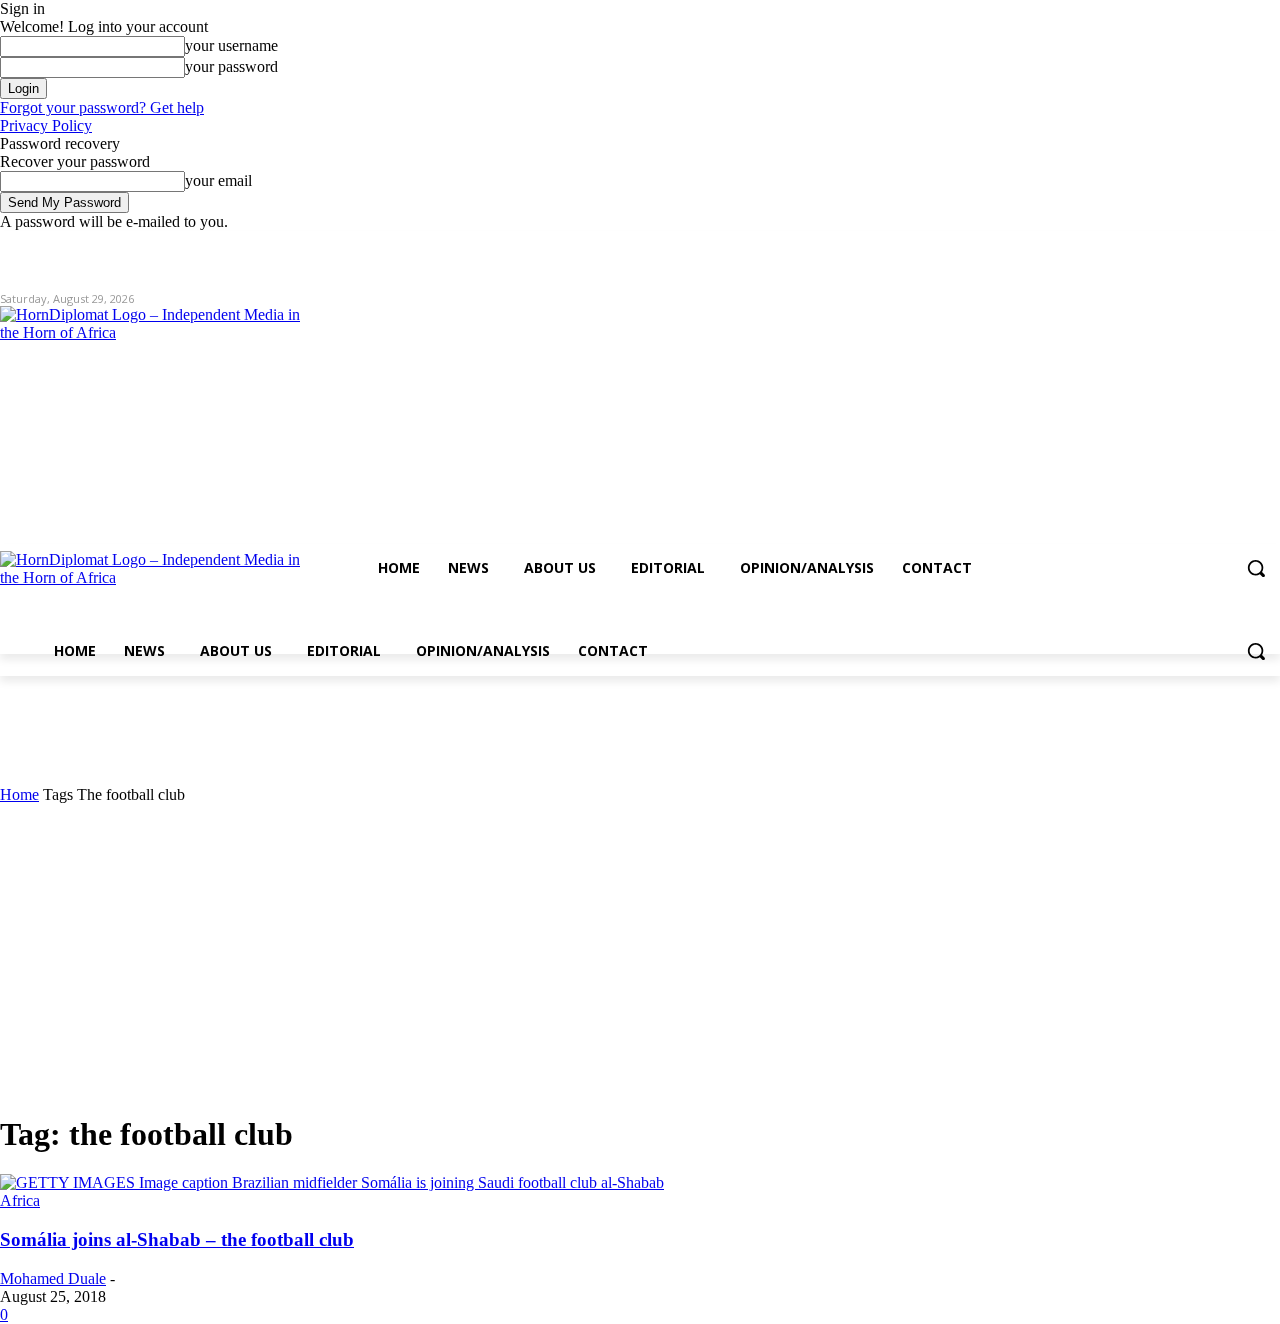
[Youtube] (1268, 245)
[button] (1256, 568)
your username (231, 45)
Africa (20, 1200)
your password (231, 66)
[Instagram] (1185, 245)
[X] (1213, 245)
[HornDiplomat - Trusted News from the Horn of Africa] (192, 462)
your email (218, 180)
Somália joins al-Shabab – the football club (177, 1239)
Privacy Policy (46, 125)
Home (19, 794)
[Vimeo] (1240, 245)
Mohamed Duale (53, 1278)
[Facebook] (1157, 245)
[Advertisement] (640, 954)
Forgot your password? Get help (102, 107)
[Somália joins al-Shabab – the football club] (332, 1182)
